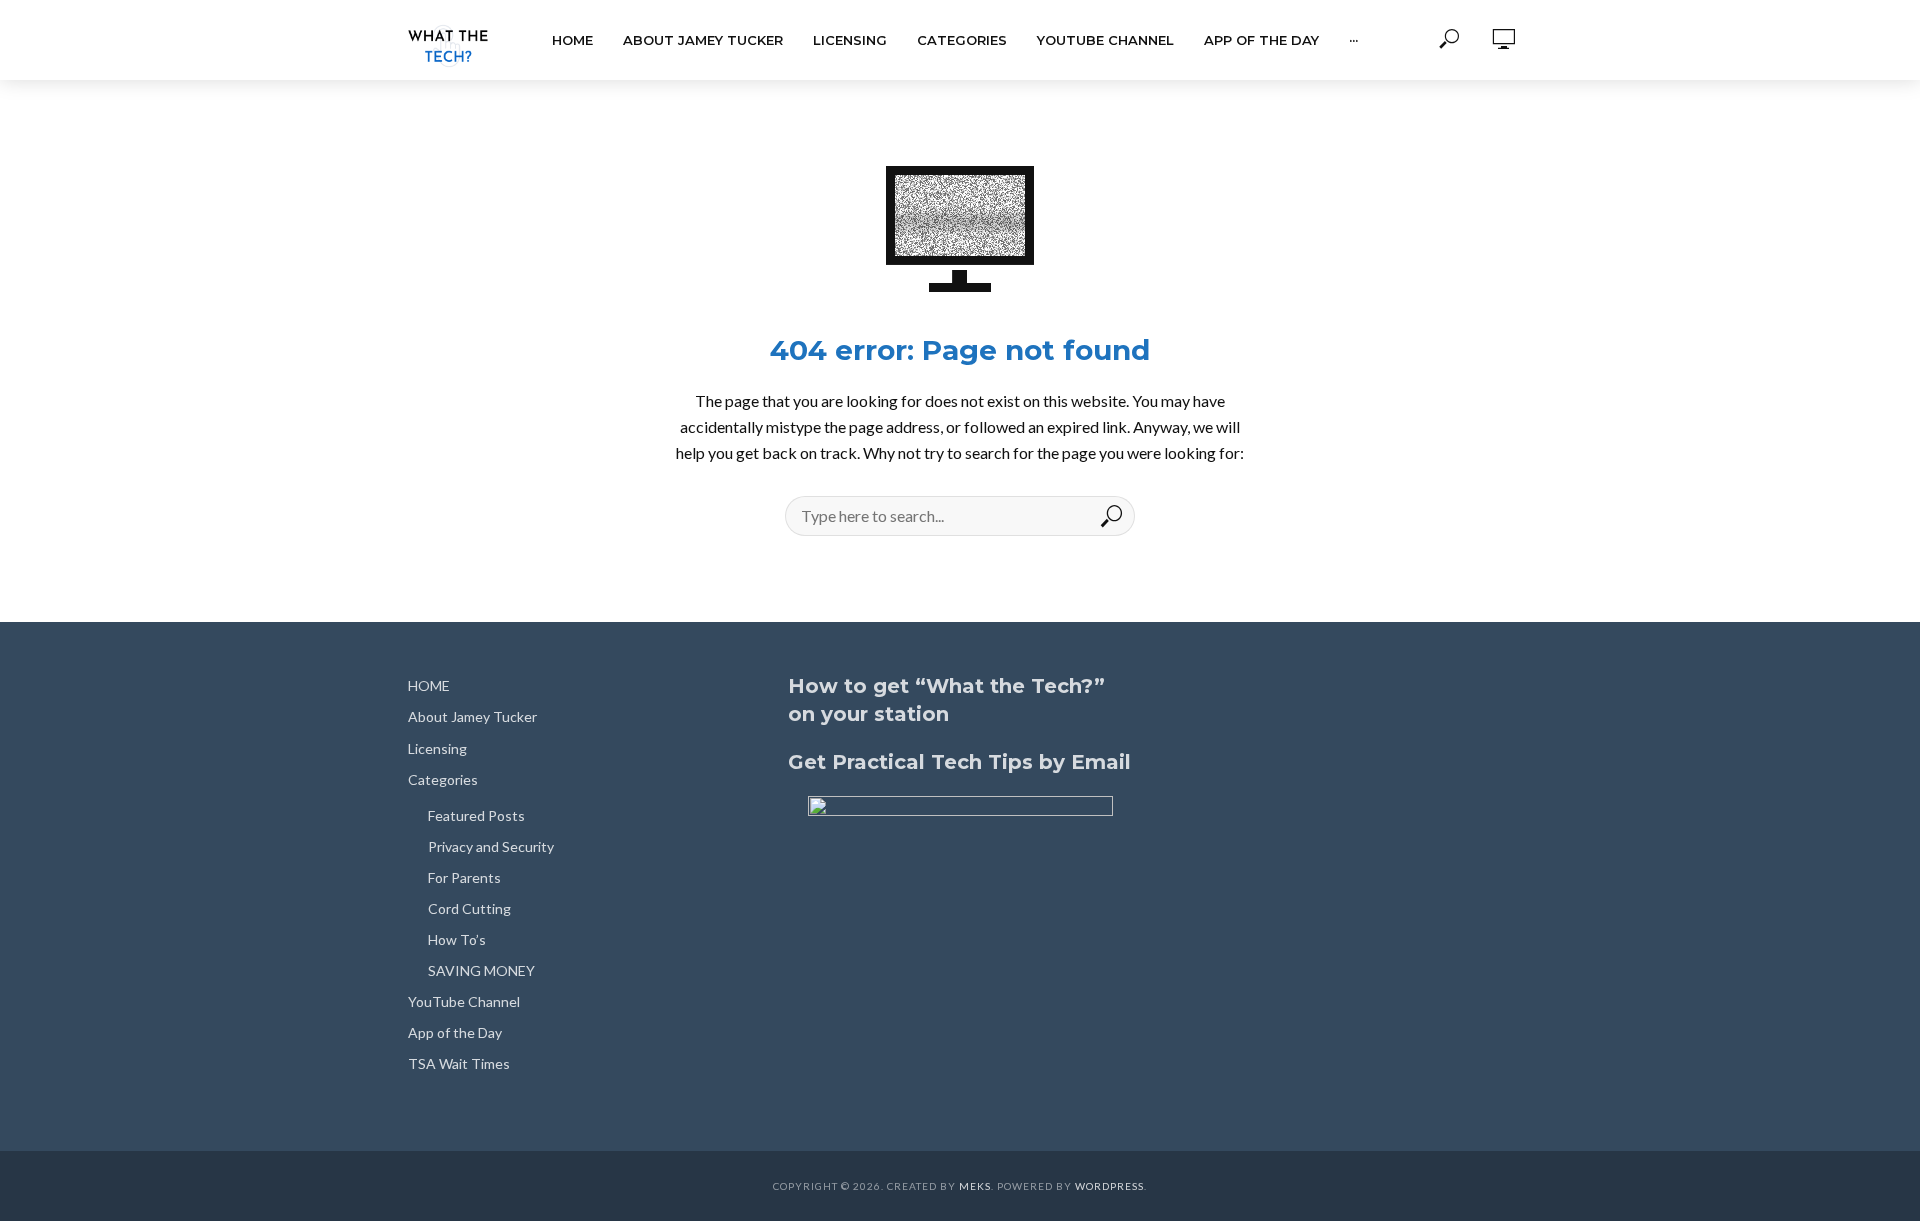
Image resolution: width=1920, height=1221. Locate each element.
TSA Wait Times (459, 1063)
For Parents (464, 877)
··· (1353, 40)
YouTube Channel (1105, 40)
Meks (975, 1186)
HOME (572, 40)
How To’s (457, 939)
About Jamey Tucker (703, 40)
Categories (962, 40)
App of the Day (1261, 40)
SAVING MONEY (481, 970)
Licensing (850, 40)
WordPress (1109, 1186)
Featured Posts (476, 815)
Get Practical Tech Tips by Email (959, 762)
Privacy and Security (491, 846)
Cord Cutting (469, 908)
